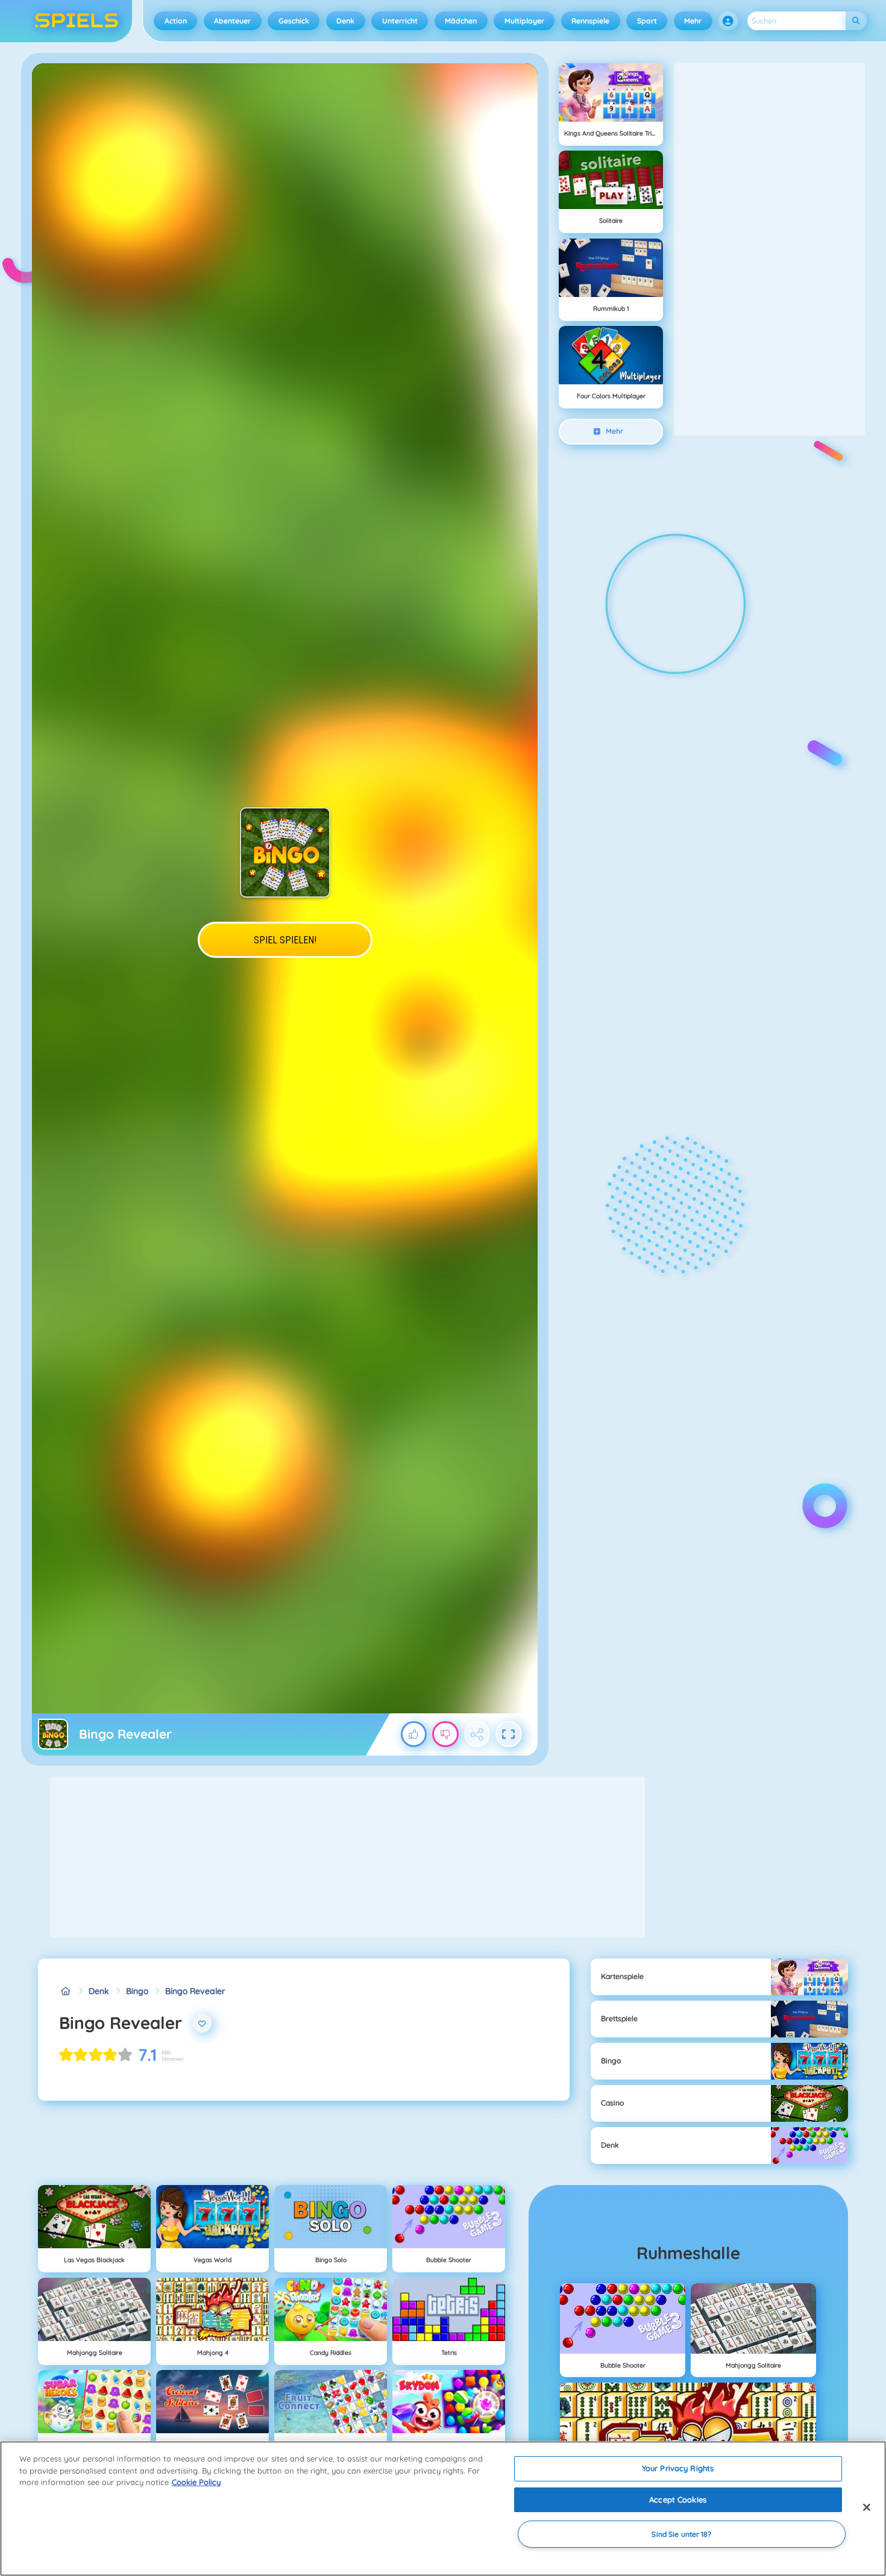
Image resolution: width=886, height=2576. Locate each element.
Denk (345, 21)
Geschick (294, 21)
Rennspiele (590, 21)
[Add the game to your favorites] (203, 2023)
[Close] (867, 2507)
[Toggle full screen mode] (509, 1734)
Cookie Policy (196, 2482)
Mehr (693, 21)
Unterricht (400, 21)
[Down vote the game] (445, 1734)
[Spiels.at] (65, 1991)
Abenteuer (232, 21)
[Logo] (77, 21)
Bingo (137, 1991)
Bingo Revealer (195, 1991)
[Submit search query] (856, 21)
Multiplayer (524, 21)
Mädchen (461, 21)
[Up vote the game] (414, 1734)
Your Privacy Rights (678, 2468)
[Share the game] (477, 1734)
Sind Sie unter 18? (681, 2534)
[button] (728, 21)
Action (176, 21)
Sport (647, 21)
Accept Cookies (678, 2499)
